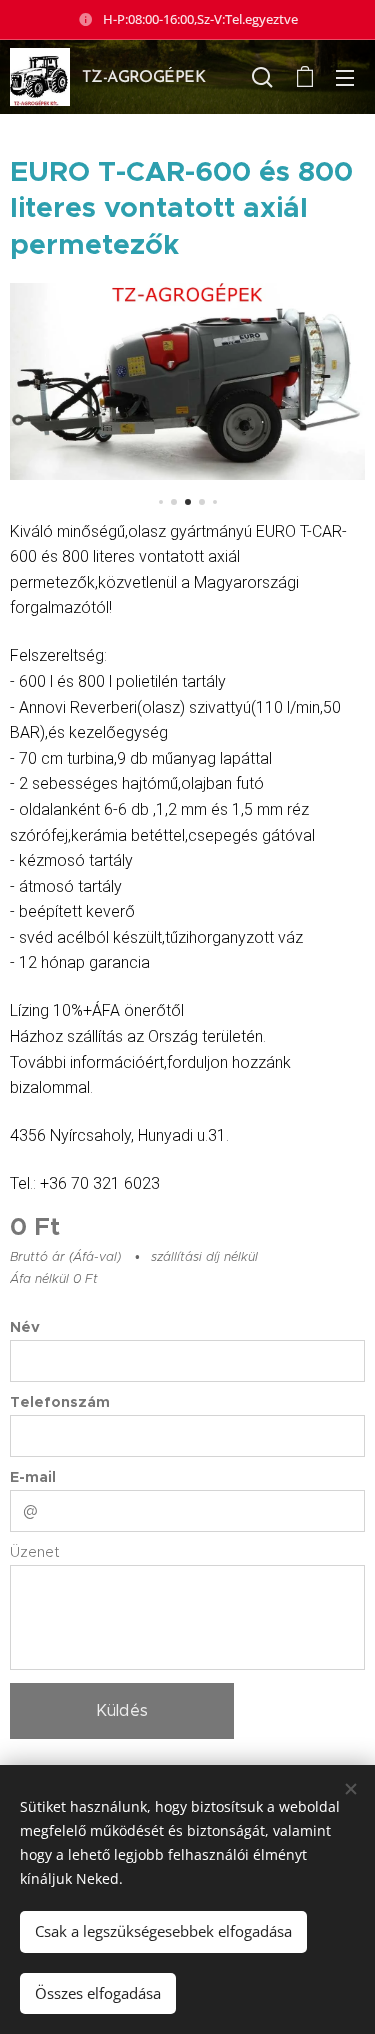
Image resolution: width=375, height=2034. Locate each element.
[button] (262, 77)
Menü (345, 77)
